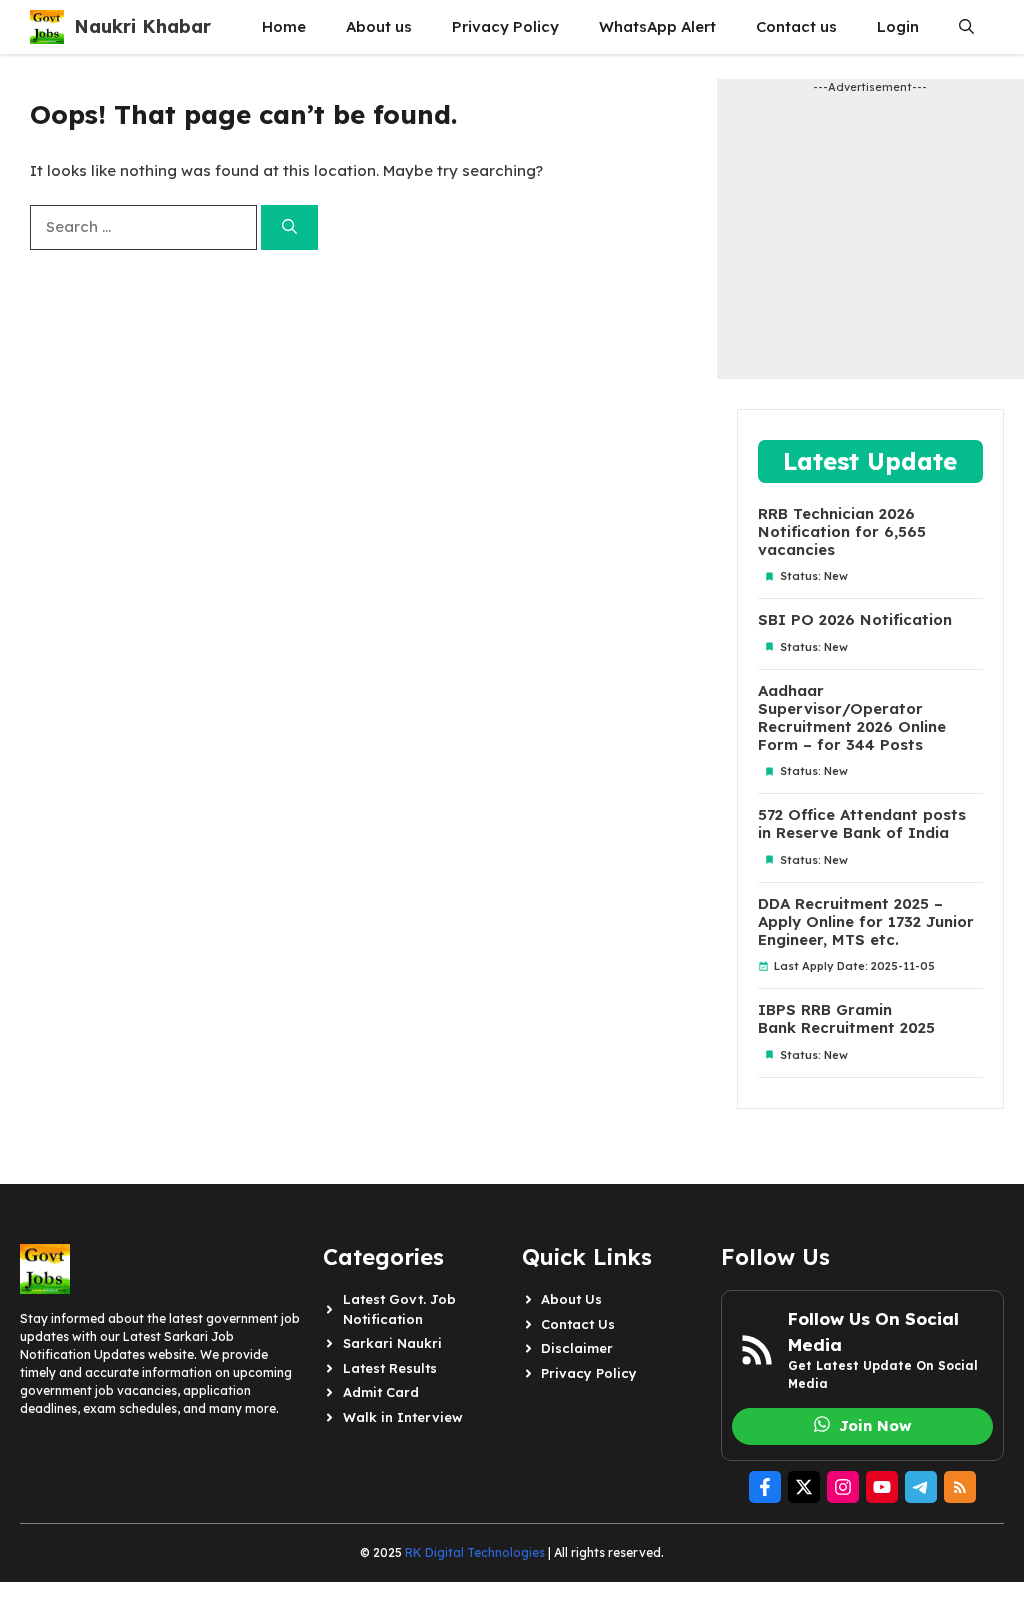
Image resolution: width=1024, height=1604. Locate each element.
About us (379, 26)
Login (898, 26)
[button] (966, 27)
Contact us (796, 26)
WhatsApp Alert (657, 26)
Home (284, 26)
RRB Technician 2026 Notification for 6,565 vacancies (842, 532)
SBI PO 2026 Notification (855, 620)
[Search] (289, 227)
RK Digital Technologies (475, 1552)
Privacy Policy (505, 26)
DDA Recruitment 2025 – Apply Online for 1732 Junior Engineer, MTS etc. (866, 922)
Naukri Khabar (142, 26)
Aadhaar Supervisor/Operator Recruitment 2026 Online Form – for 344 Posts (852, 718)
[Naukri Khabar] (47, 27)
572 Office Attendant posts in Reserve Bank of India (862, 824)
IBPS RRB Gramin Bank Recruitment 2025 (846, 1019)
